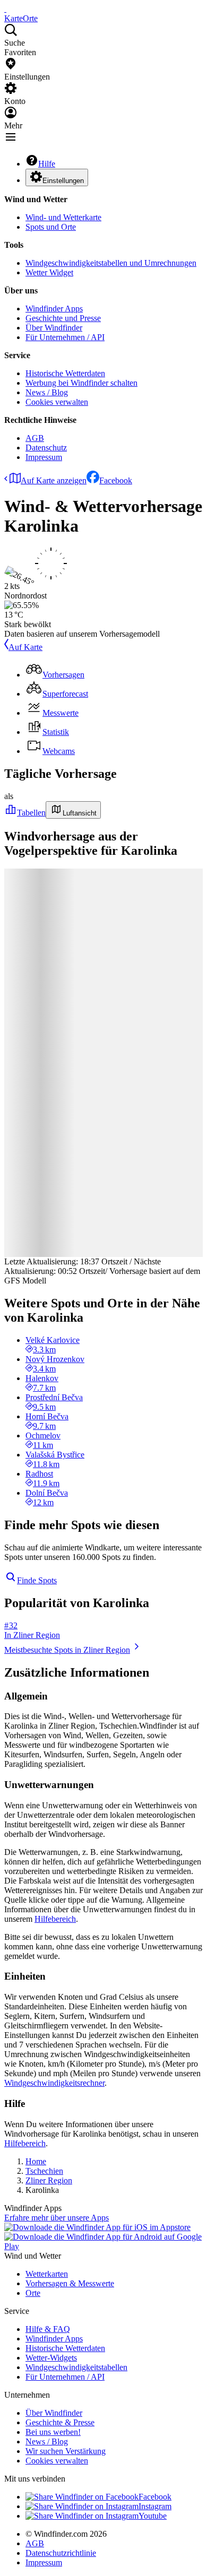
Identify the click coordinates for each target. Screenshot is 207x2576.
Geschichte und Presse (63, 318)
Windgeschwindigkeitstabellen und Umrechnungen (111, 263)
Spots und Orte (51, 227)
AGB (35, 438)
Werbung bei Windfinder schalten (81, 383)
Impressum (44, 457)
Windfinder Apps (54, 309)
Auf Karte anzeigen (54, 480)
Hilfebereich (55, 1919)
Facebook (116, 480)
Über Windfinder (54, 328)
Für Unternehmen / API (65, 337)
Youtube (153, 2516)
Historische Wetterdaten (65, 373)
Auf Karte (25, 647)
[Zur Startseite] (5, 9)
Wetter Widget (49, 272)
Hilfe (47, 164)
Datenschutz (46, 448)
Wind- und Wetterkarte (63, 217)
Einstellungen (63, 181)
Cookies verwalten (57, 402)
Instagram (155, 2506)
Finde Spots (37, 1580)
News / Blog (47, 392)
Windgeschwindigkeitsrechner (54, 2083)
